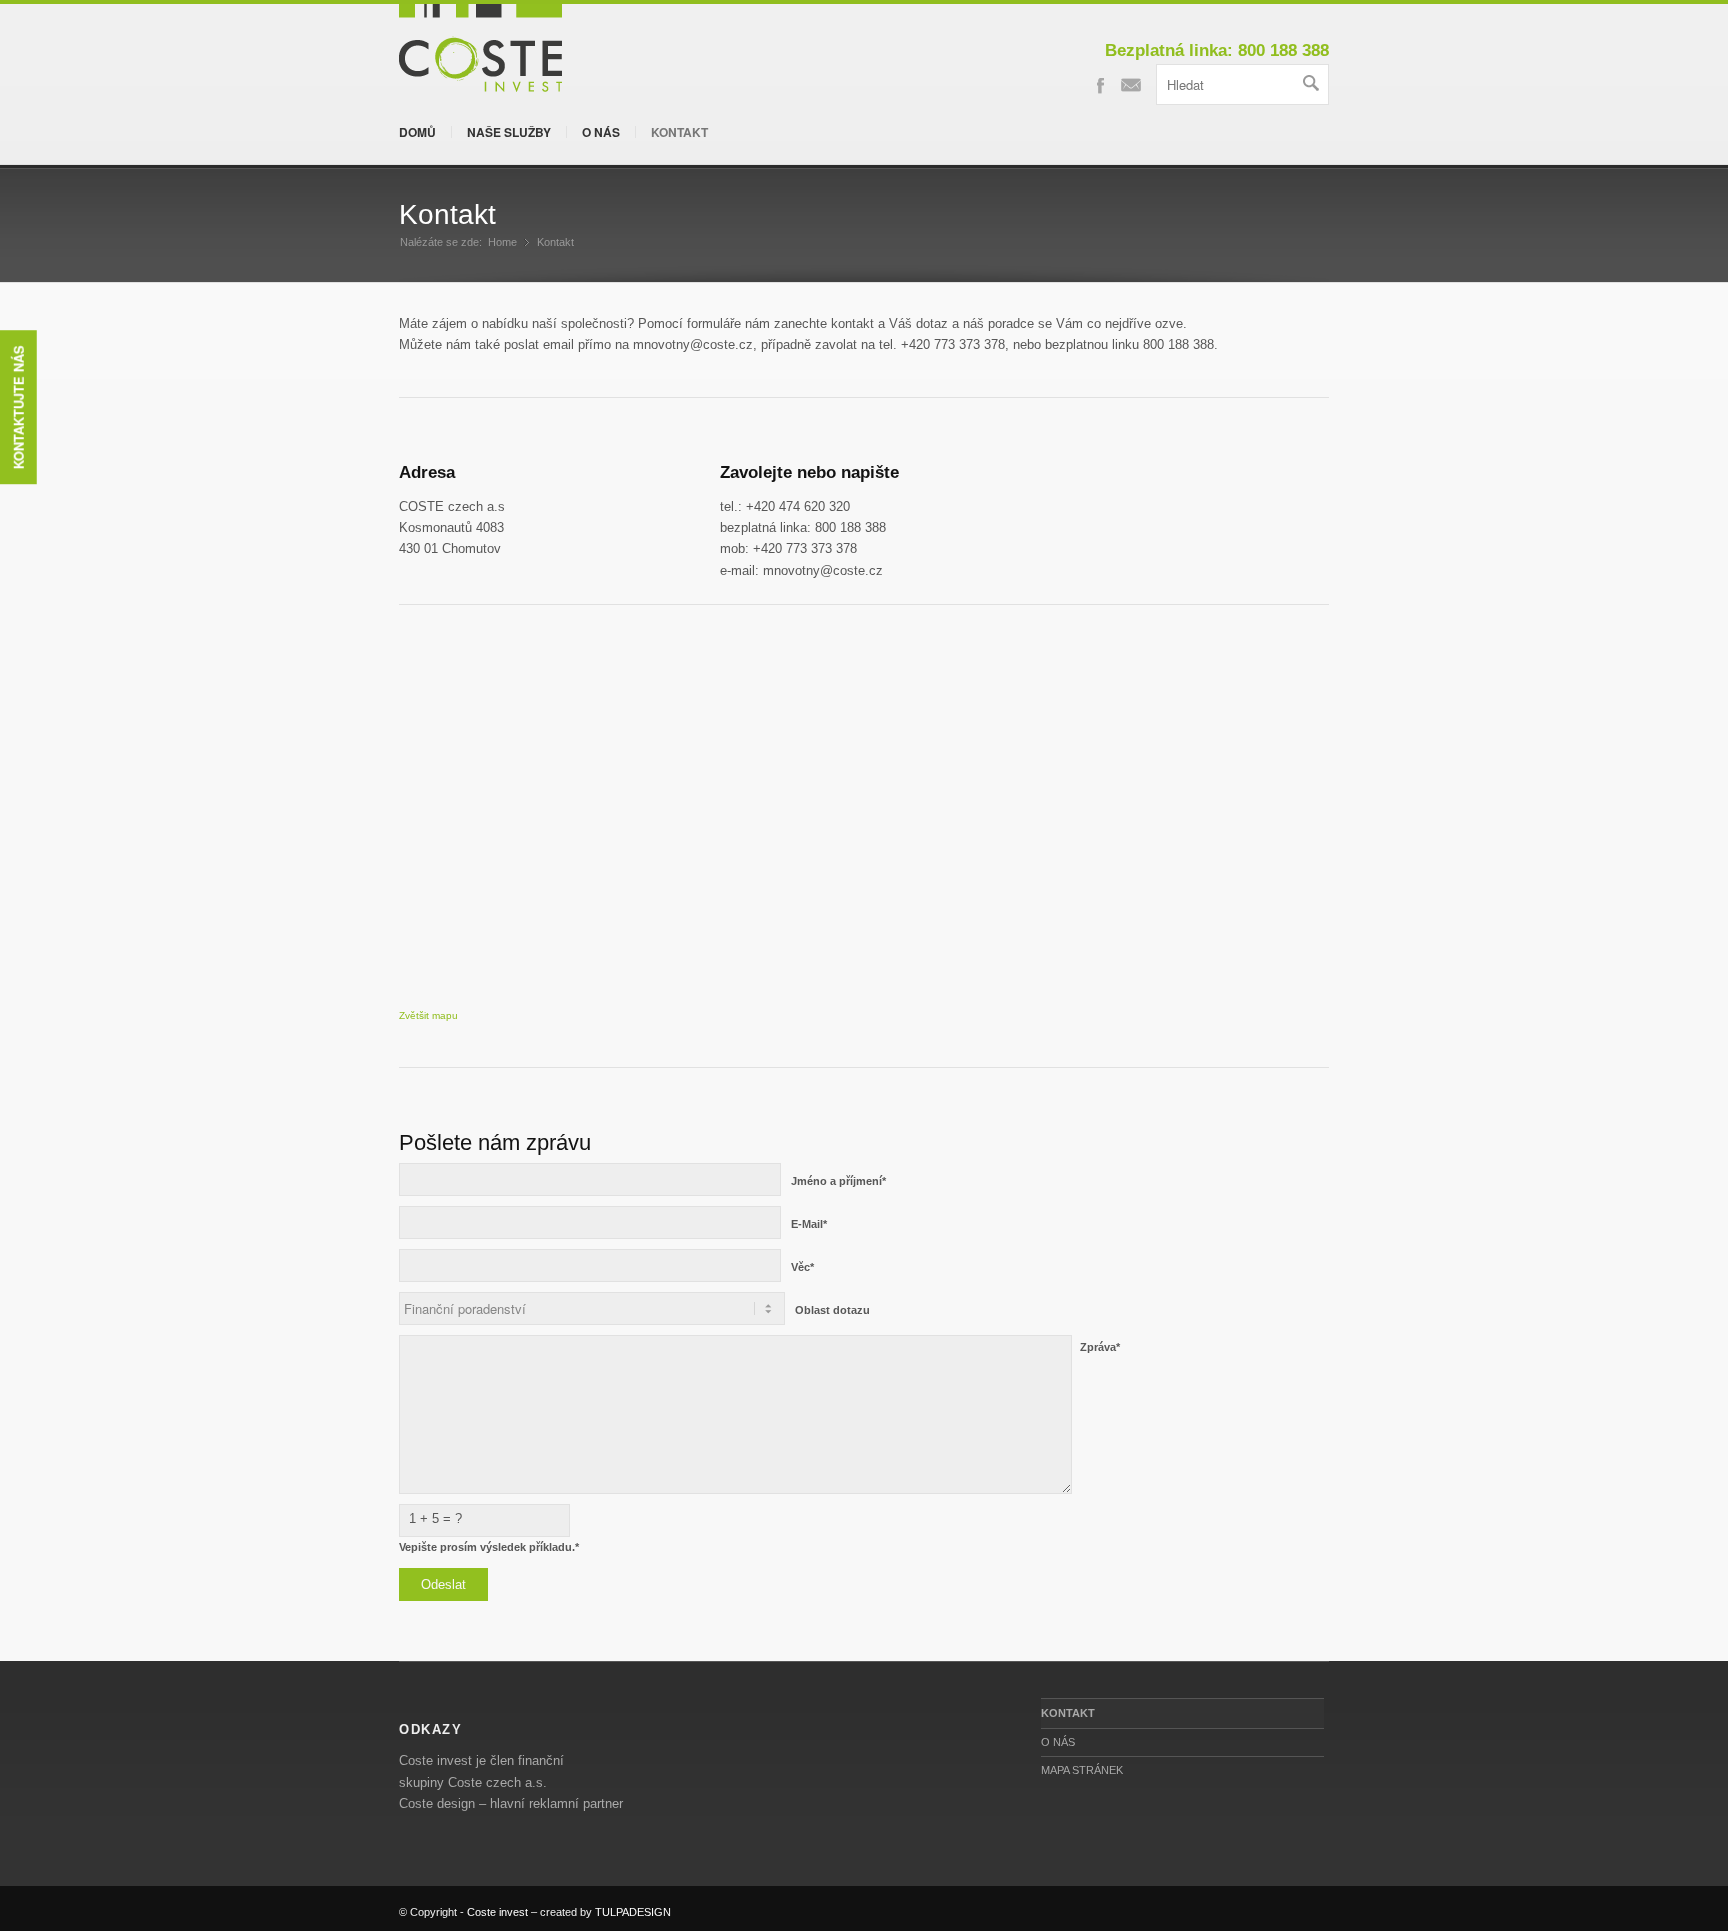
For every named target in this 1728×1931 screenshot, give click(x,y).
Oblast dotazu (832, 1310)
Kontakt (679, 132)
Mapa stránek (1082, 1770)
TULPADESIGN (633, 1912)
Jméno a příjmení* (838, 1181)
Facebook (1100, 84)
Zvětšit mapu (428, 1015)
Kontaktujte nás (18, 407)
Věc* (802, 1267)
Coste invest (497, 1912)
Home (502, 242)
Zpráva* (1100, 1347)
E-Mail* (809, 1224)
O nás (601, 132)
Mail (1131, 84)
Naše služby (509, 132)
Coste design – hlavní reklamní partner (511, 1803)
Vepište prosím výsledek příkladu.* (489, 1547)
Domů (417, 132)
